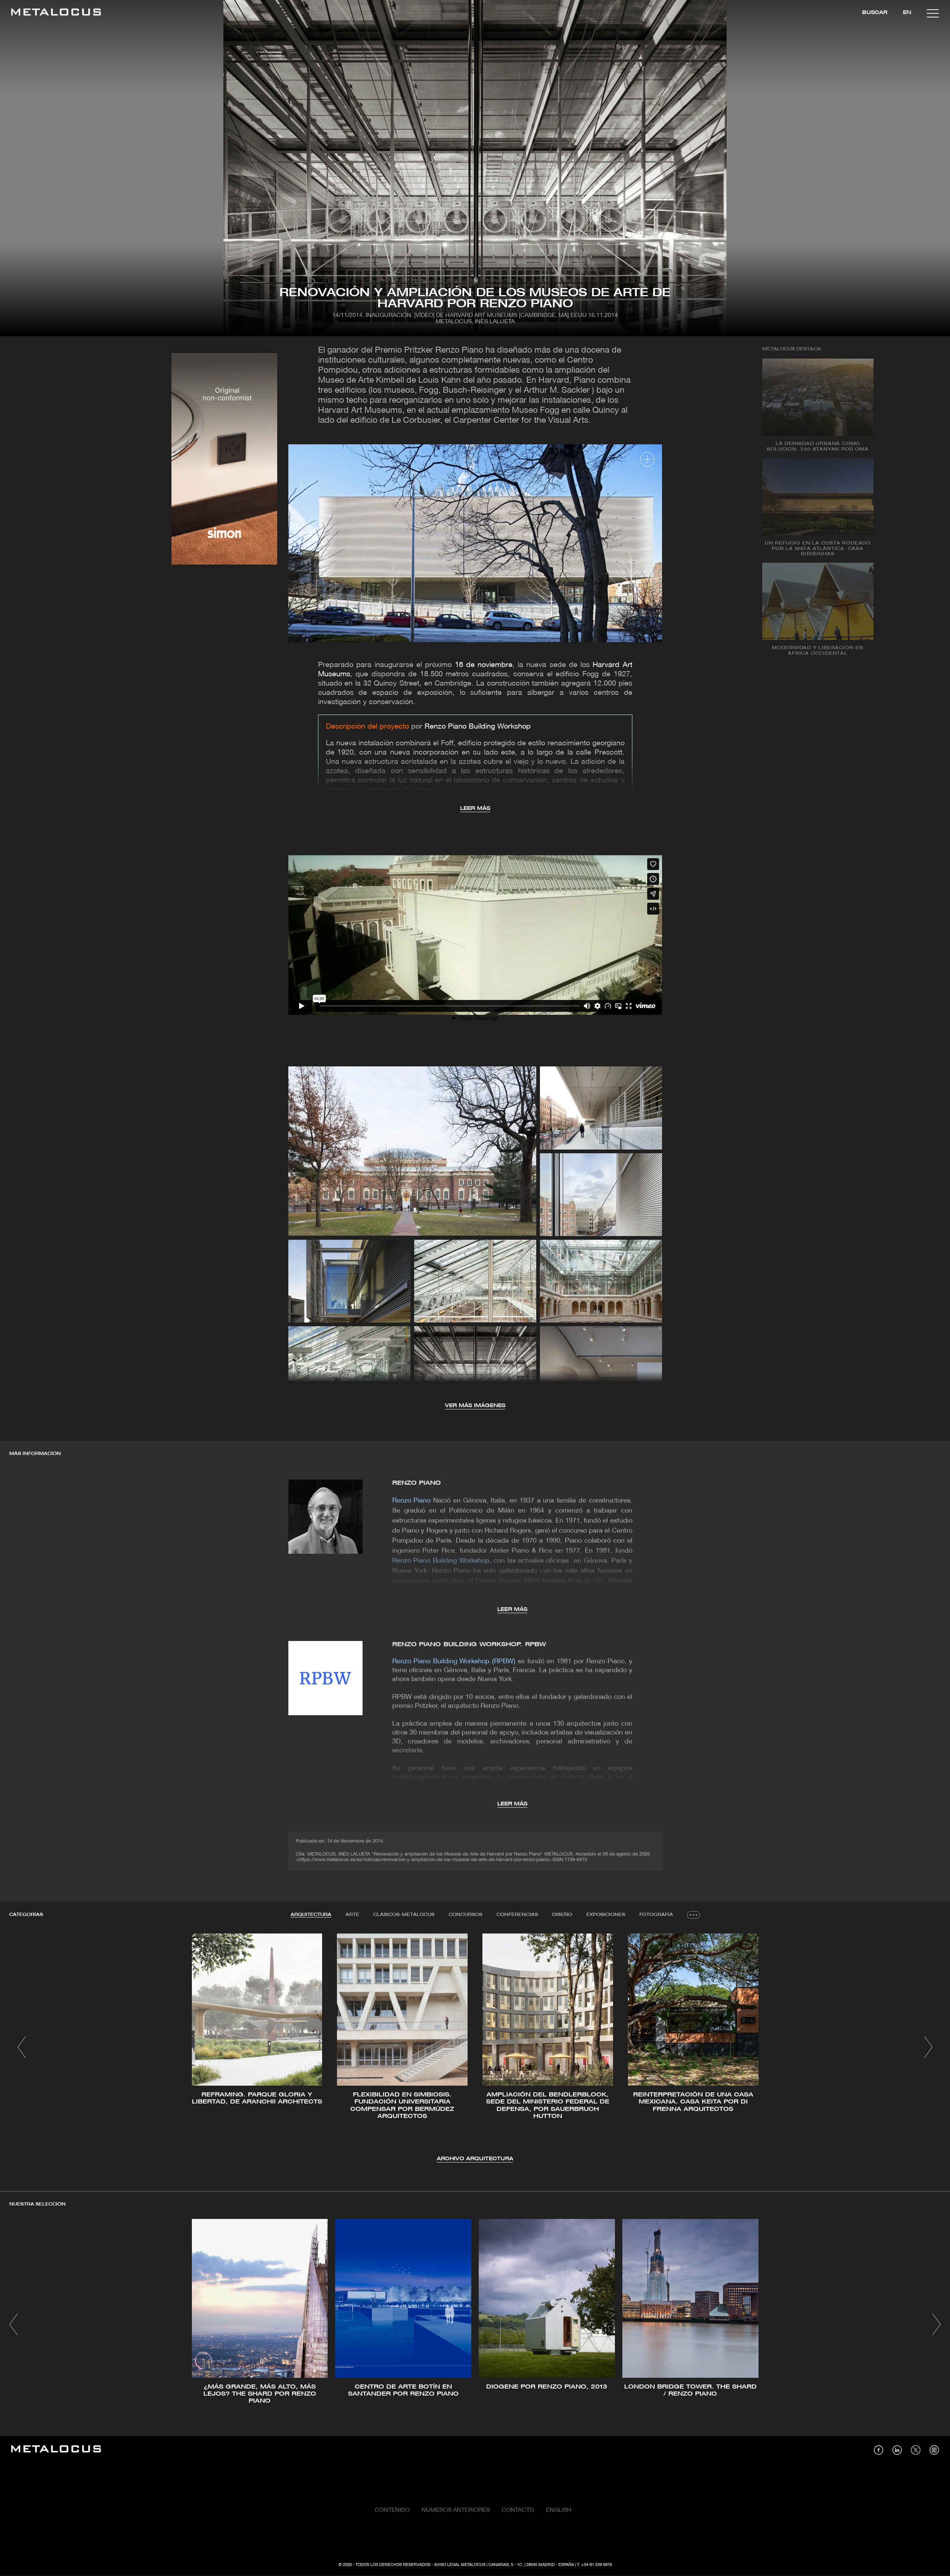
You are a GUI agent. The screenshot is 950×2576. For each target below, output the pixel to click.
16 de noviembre (484, 665)
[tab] (311, 1915)
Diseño (562, 1915)
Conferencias (517, 1915)
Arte (352, 1915)
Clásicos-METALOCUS (404, 1915)
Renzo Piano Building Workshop (478, 727)
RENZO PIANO (417, 1483)
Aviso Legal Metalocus (460, 2565)
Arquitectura (311, 1915)
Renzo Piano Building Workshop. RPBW (469, 1645)
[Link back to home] (56, 13)
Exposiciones (606, 1915)
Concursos (466, 1915)
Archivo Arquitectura (475, 2159)
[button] (22, 2047)
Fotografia (656, 1915)
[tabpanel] (475, 2048)
